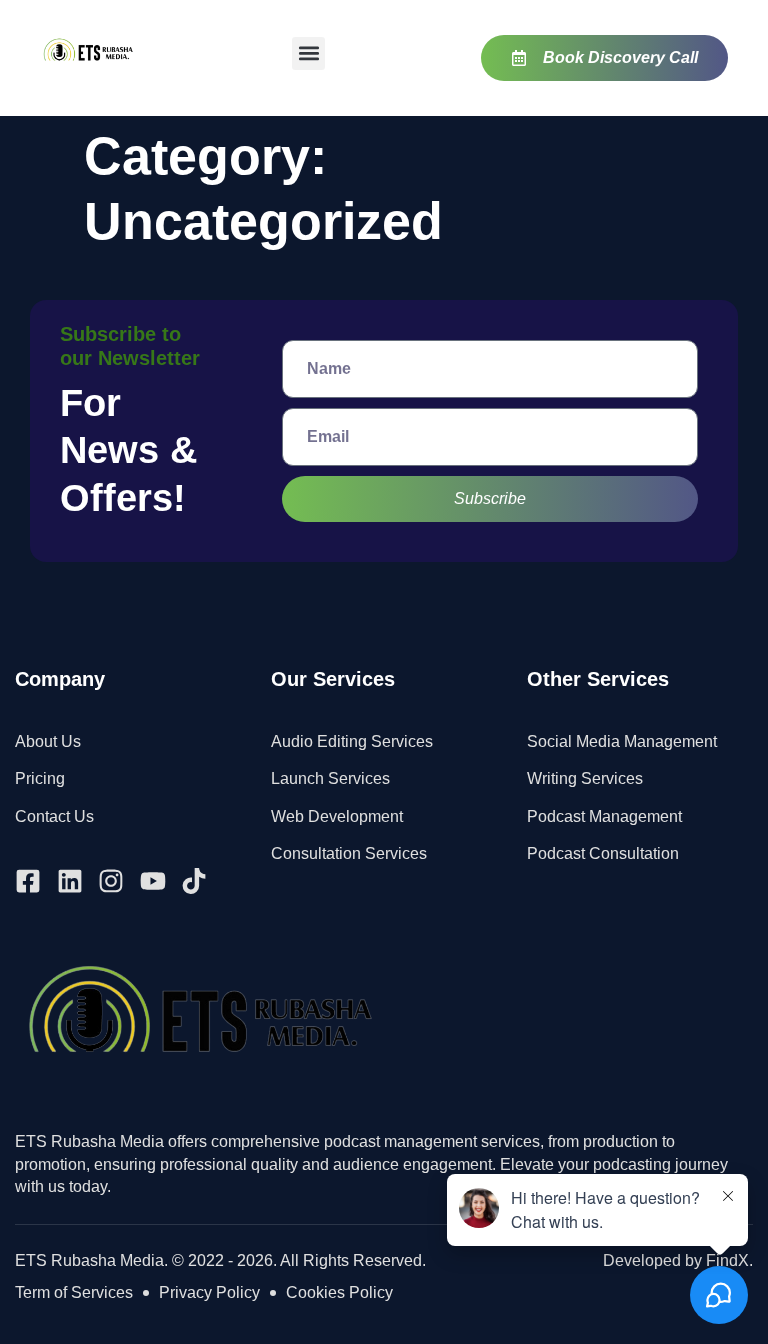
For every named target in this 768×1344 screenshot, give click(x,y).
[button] (308, 53)
